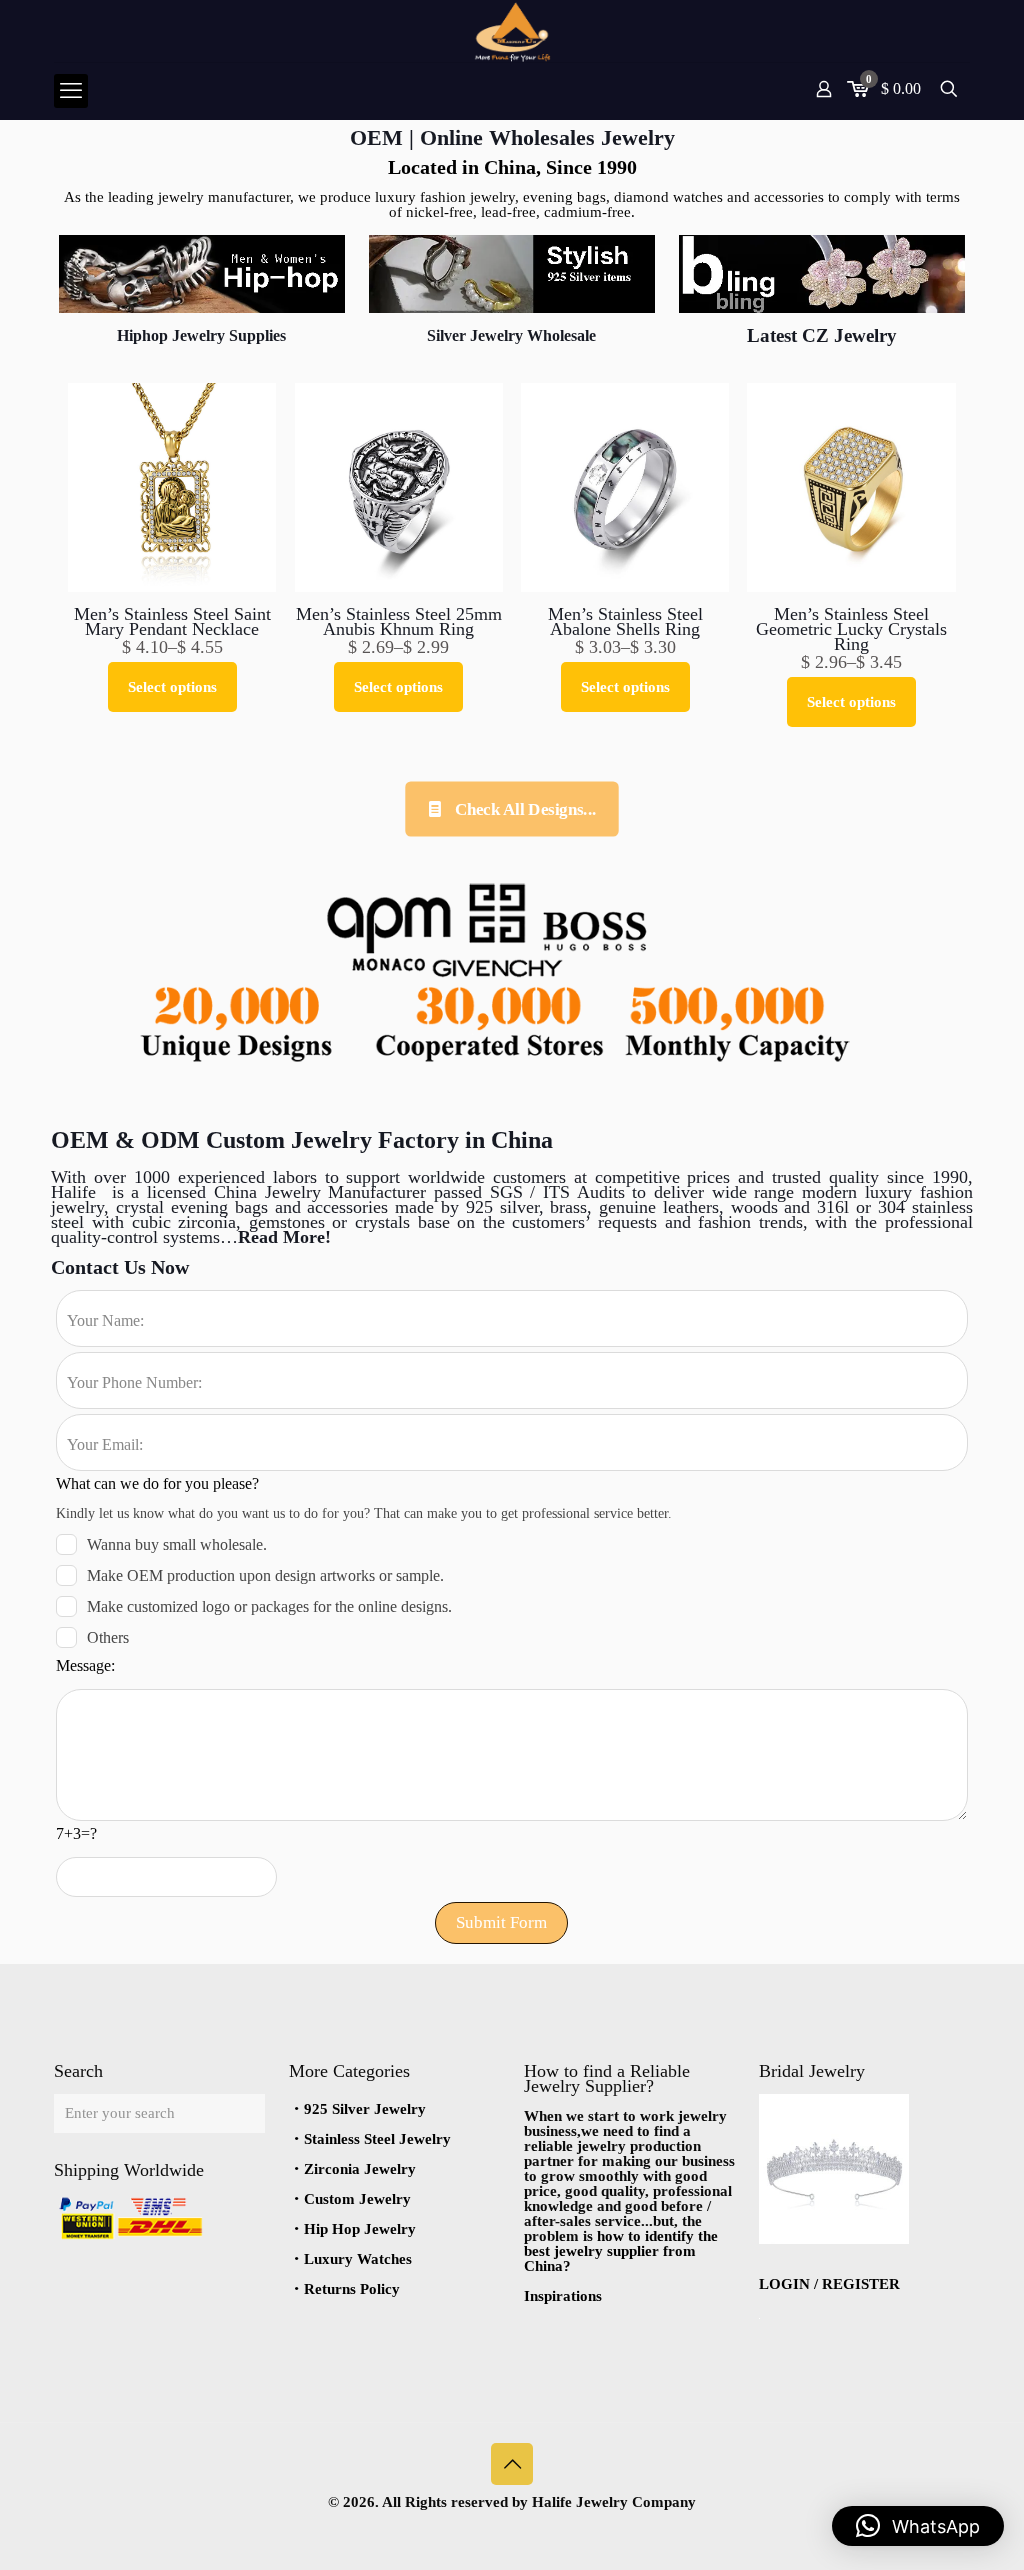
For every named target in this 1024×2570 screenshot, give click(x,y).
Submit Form (501, 1922)
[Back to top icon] (512, 2464)
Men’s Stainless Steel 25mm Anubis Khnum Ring (399, 621)
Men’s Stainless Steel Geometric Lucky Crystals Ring (851, 629)
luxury (892, 1192)
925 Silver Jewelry (365, 2109)
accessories (347, 1207)
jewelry (77, 1207)
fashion (946, 1192)
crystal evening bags (195, 1207)
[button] (918, 2526)
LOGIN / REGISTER (829, 2284)
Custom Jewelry (357, 2199)
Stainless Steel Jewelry (377, 2139)
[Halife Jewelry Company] (512, 31)
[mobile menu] (71, 91)
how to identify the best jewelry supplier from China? (621, 2251)
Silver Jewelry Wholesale (511, 335)
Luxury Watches (358, 2259)
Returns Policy (352, 2289)
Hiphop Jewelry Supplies (201, 335)
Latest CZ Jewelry (822, 335)
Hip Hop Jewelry (360, 2229)
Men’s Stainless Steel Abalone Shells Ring (625, 621)
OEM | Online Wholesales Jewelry (512, 137)
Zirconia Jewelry (360, 2169)
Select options (172, 687)
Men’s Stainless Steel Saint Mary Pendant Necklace (172, 621)
